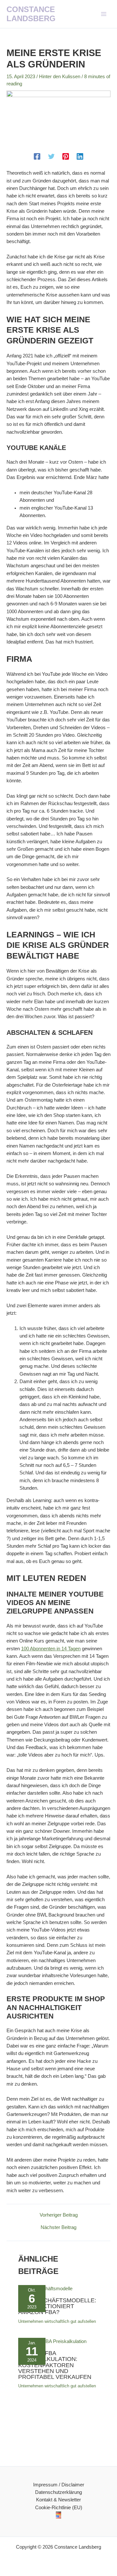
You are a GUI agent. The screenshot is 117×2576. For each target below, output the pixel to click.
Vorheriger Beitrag (59, 2215)
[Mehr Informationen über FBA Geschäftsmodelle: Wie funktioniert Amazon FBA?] (45, 2289)
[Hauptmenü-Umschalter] (104, 14)
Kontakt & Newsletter (58, 2500)
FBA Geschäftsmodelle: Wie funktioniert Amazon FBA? (57, 2306)
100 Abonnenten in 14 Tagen (51, 1649)
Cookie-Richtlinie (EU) (59, 2508)
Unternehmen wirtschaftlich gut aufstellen (57, 2321)
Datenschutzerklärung (58, 2492)
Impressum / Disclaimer (59, 2485)
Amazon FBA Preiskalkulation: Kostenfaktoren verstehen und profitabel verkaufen (55, 2365)
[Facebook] (37, 156)
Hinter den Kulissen (60, 77)
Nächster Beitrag (58, 2228)
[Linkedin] (80, 156)
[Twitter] (51, 156)
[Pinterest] (66, 156)
